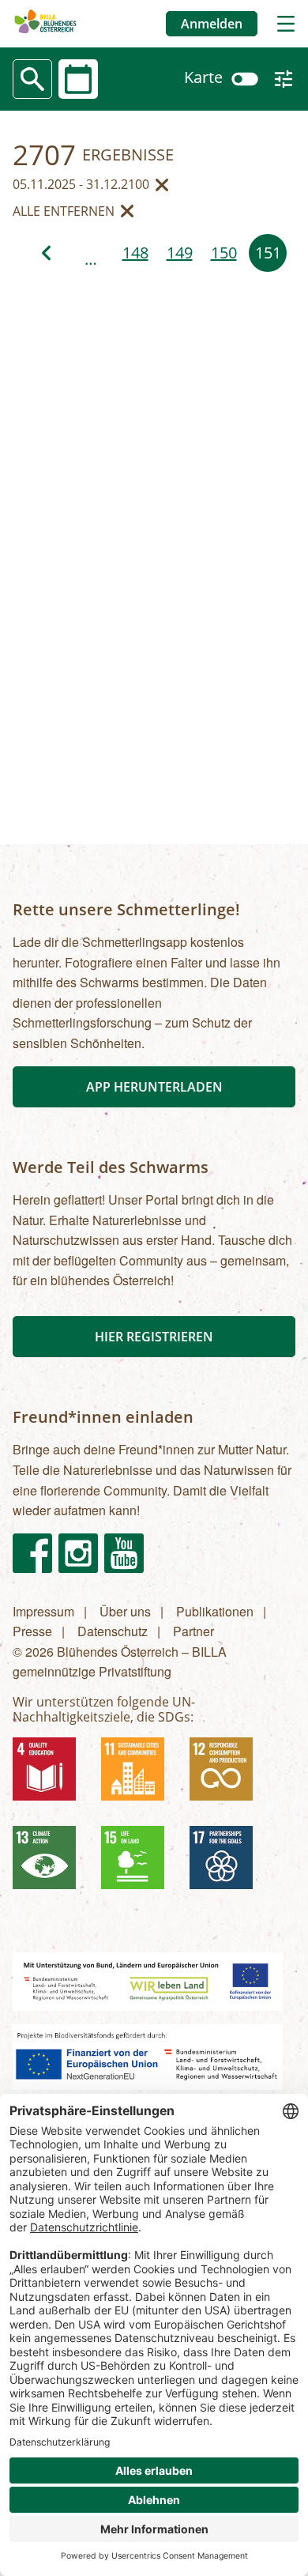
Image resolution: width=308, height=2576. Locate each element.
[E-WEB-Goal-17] (227, 1864)
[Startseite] (45, 23)
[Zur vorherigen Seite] (47, 253)
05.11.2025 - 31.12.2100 (81, 185)
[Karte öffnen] (245, 77)
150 (224, 253)
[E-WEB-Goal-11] (139, 1775)
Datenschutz (113, 1631)
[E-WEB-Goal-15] (139, 1864)
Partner (193, 1631)
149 (180, 253)
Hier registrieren (154, 1337)
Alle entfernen (64, 212)
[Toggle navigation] (286, 24)
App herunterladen (154, 1087)
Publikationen (215, 1611)
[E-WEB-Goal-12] (227, 1775)
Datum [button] (85, 77)
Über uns (125, 1611)
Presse (32, 1631)
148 (135, 253)
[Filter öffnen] (284, 79)
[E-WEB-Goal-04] (51, 1775)
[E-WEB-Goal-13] (51, 1864)
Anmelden (212, 24)
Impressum (43, 1611)
